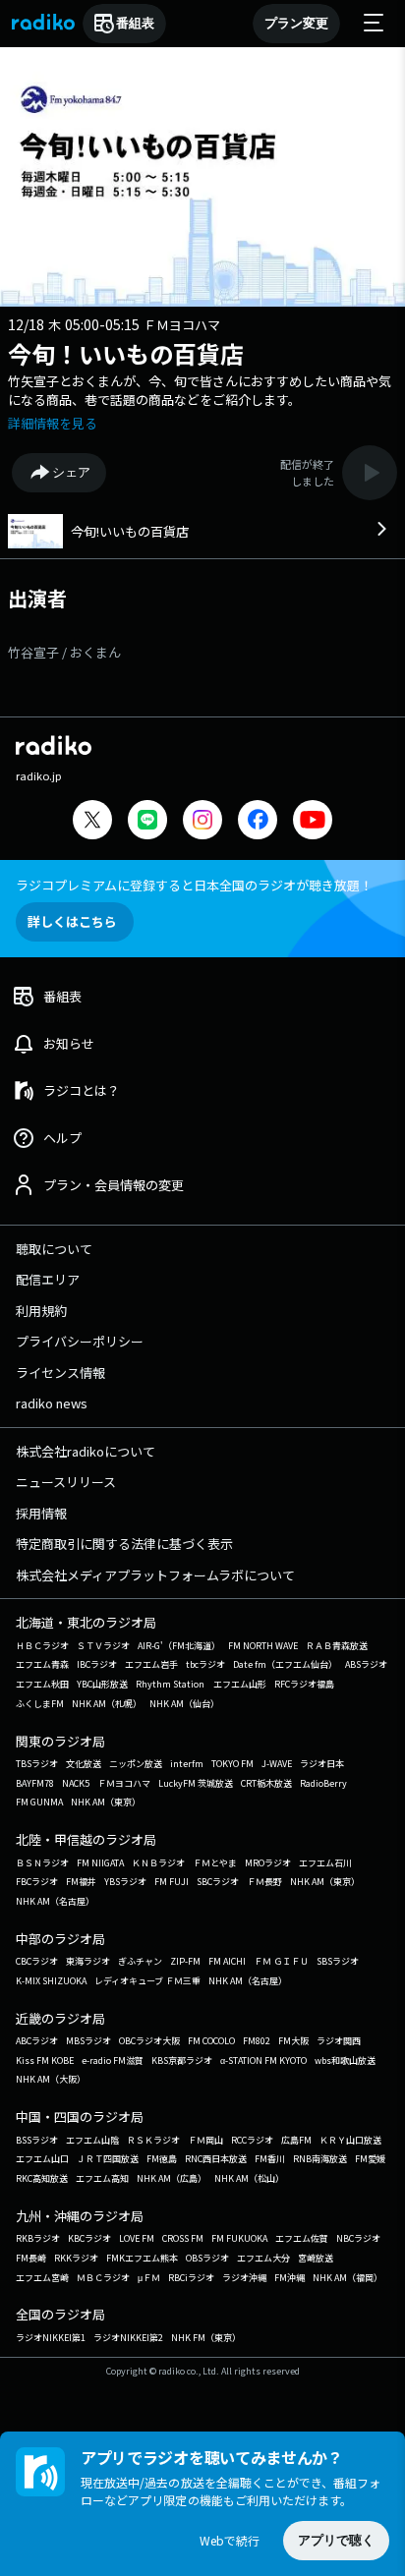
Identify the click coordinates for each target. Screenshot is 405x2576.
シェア (71, 472)
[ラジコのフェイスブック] (258, 822)
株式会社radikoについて (86, 1451)
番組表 (135, 23)
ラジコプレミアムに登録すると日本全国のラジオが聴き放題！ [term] (194, 885)
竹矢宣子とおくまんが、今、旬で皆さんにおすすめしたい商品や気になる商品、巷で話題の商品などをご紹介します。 (200, 391)
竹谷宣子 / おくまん (64, 652)
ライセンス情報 (60, 1373)
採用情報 (41, 1513)
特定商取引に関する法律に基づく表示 (124, 1544)
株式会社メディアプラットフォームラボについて (155, 1575)
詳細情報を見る (53, 423)
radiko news (52, 1403)
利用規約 (41, 1311)
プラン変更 (296, 23)
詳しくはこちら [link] (72, 921)
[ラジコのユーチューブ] (313, 822)
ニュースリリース (66, 1482)
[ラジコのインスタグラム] (202, 820)
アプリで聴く (336, 2540)
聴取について (54, 1249)
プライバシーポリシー (80, 1341)
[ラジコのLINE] (147, 822)
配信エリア (48, 1279)
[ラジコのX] (92, 822)
